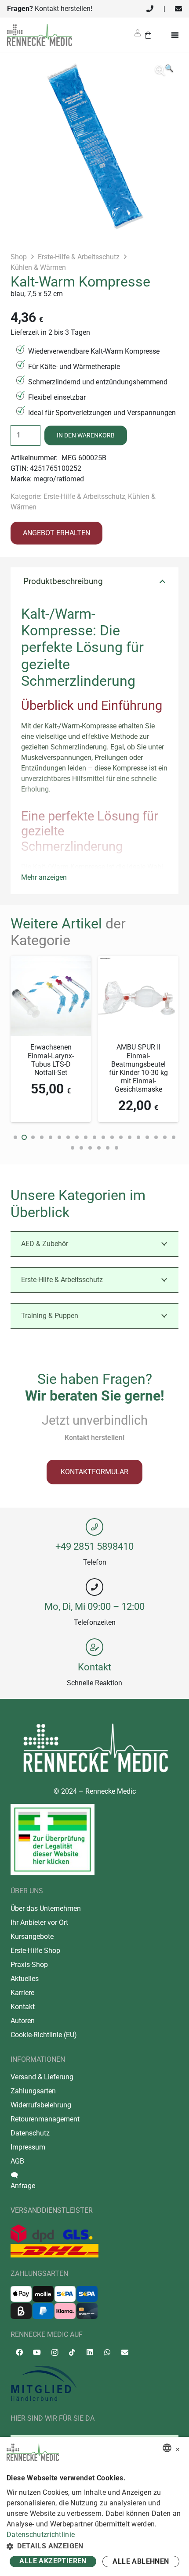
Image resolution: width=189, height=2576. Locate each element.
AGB (17, 2161)
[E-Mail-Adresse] (125, 2352)
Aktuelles (25, 1979)
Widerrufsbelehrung (41, 2105)
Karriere (22, 1993)
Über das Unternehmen (46, 1908)
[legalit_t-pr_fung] (53, 1839)
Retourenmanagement (45, 2119)
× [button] (178, 2448)
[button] (164, 71)
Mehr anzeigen (44, 877)
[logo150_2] (94, 2384)
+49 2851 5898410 (94, 1546)
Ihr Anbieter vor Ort (39, 1922)
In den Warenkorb (86, 435)
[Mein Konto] (138, 36)
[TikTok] (72, 2352)
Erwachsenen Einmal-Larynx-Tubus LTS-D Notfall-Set (51, 1060)
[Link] (150, 9)
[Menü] (177, 35)
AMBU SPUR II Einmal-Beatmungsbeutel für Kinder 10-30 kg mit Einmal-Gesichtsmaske (138, 1068)
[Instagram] (55, 2353)
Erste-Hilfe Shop (35, 1951)
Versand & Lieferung (42, 2077)
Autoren (23, 2021)
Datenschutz (30, 2133)
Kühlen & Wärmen (38, 267)
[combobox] (167, 2448)
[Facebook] (19, 2352)
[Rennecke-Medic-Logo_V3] (40, 35)
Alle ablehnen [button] (141, 2561)
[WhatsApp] (107, 2352)
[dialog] (94, 2506)
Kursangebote (32, 1936)
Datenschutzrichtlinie (41, 2535)
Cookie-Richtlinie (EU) (44, 2035)
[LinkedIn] (90, 2352)
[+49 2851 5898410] (94, 1527)
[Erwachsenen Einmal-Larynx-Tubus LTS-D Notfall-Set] (51, 961)
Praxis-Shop (29, 1965)
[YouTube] (37, 2352)
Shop (19, 257)
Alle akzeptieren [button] (53, 2561)
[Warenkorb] (148, 35)
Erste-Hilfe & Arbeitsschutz (79, 257)
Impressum (28, 2147)
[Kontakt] (94, 1647)
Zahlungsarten (33, 2091)
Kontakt (94, 1667)
